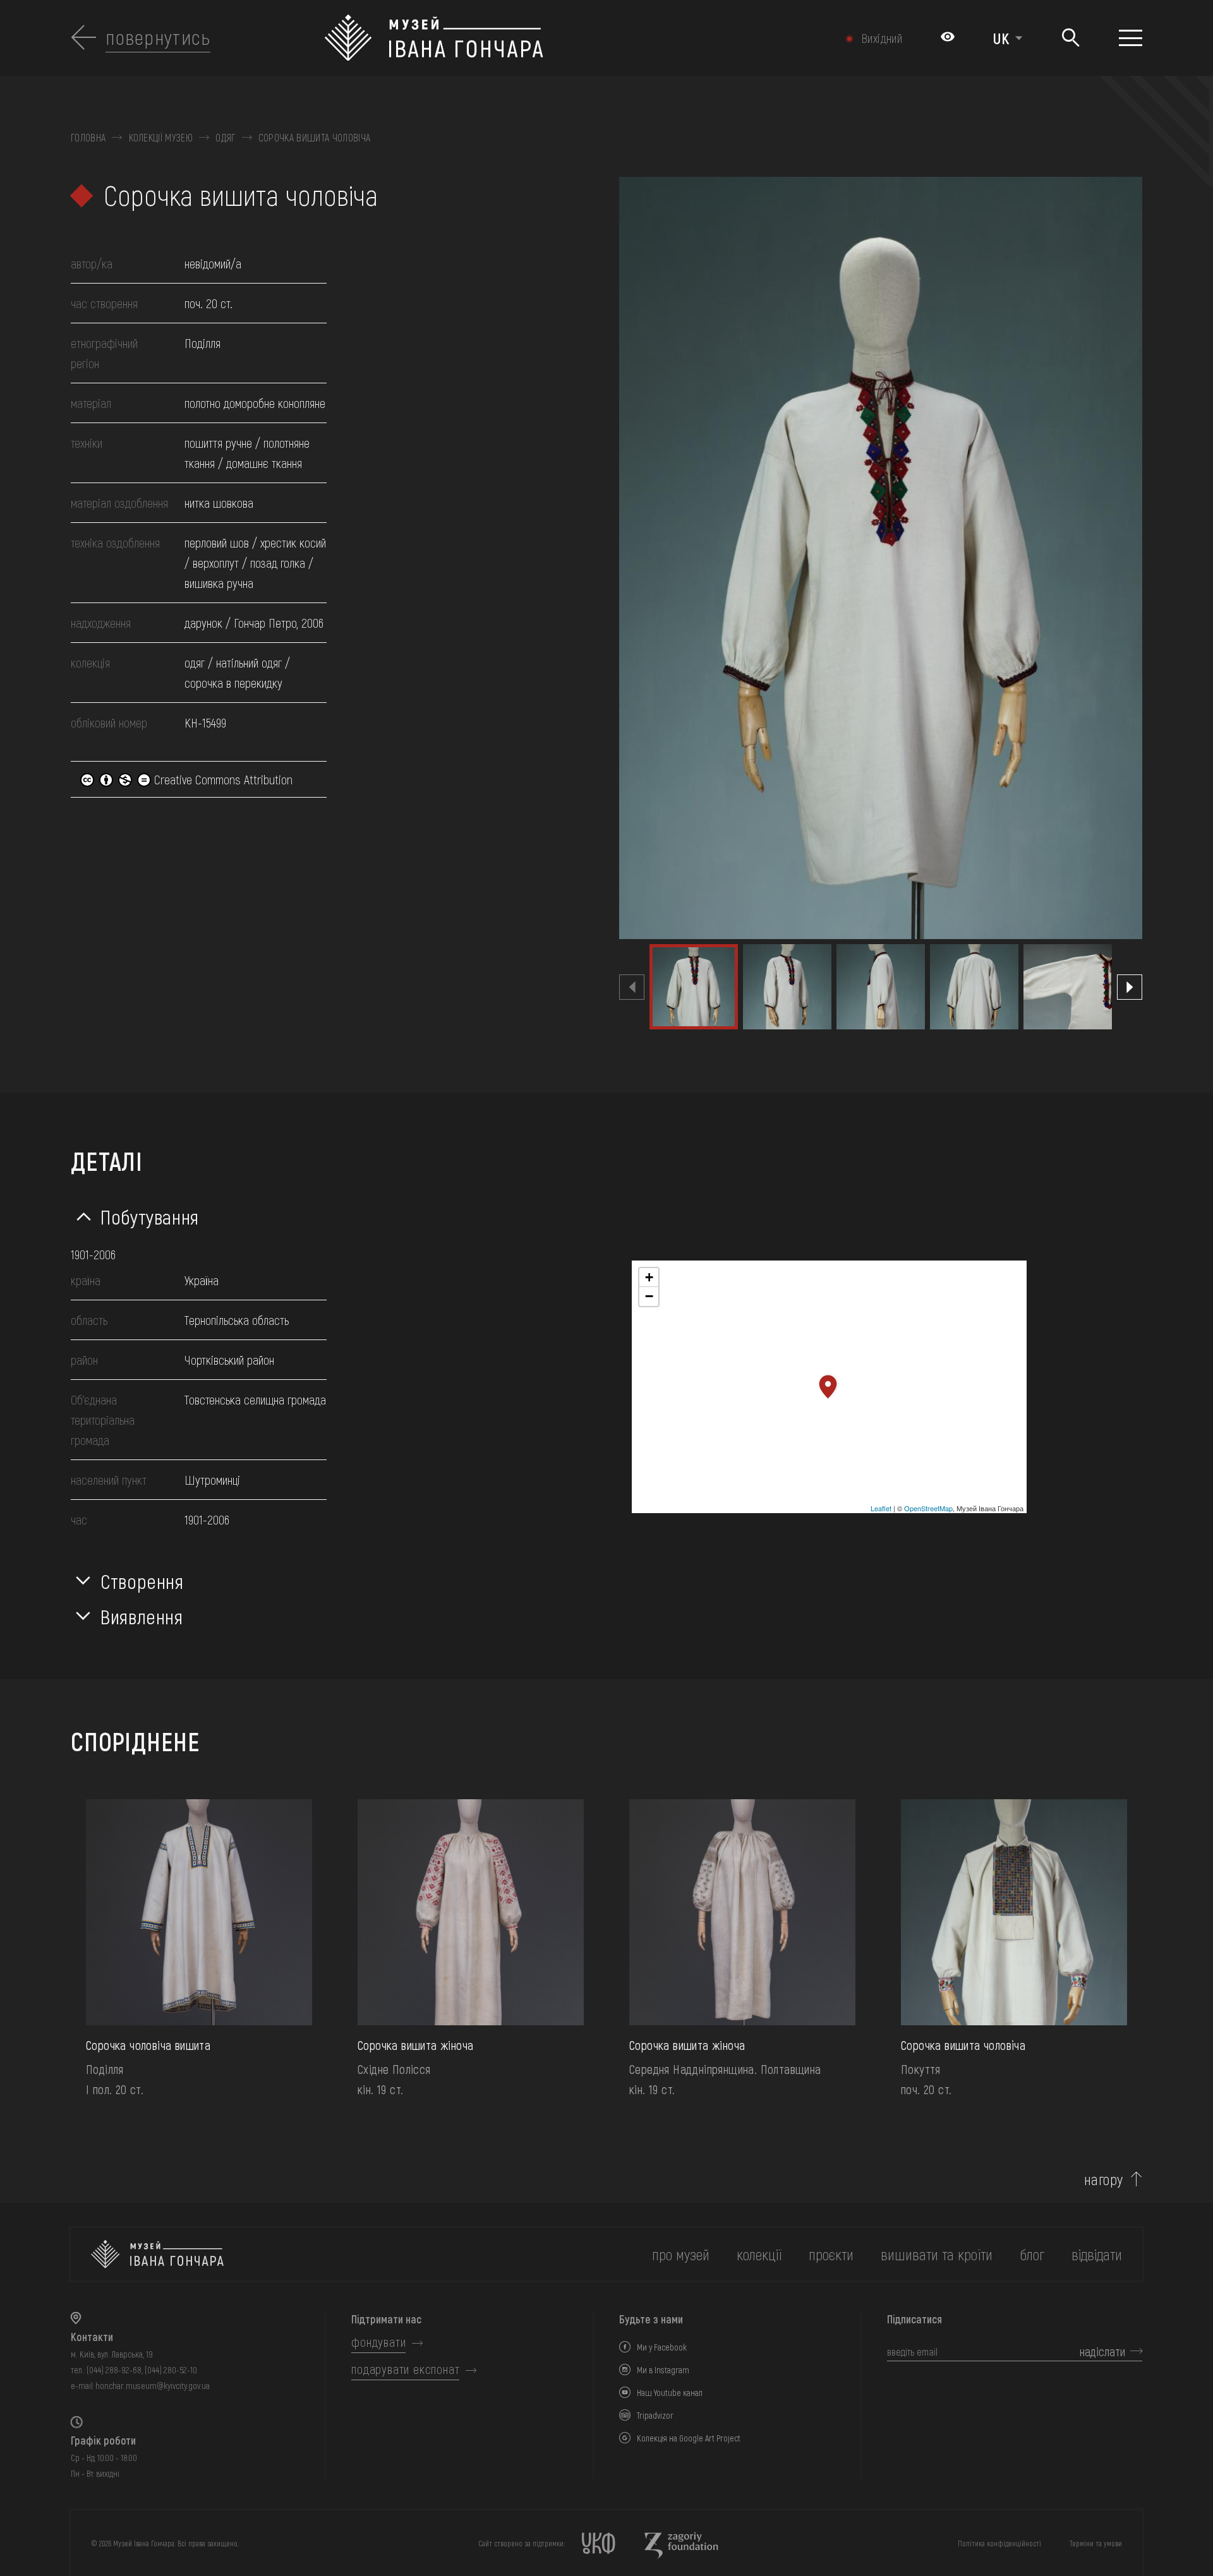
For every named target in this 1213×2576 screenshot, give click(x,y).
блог (1032, 2254)
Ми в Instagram (663, 2370)
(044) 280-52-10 (171, 2370)
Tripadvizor (655, 2415)
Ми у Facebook (662, 2347)
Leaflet (881, 1508)
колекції (759, 2254)
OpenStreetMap (928, 1508)
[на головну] (157, 2254)
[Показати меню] (1131, 38)
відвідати (1097, 2254)
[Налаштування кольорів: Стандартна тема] (948, 38)
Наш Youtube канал (670, 2393)
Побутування (150, 1216)
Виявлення (142, 1616)
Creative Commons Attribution (222, 779)
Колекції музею (161, 138)
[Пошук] (1071, 38)
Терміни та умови (1096, 2543)
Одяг (225, 138)
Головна (88, 138)
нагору (1104, 2179)
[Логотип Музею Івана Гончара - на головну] (526, 38)
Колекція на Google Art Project (689, 2438)
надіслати (1102, 2351)
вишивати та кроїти (937, 2254)
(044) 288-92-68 (114, 2370)
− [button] (649, 1296)
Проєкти (831, 2254)
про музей (681, 2254)
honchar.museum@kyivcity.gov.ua (153, 2386)
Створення (142, 1581)
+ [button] (649, 1277)
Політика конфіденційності (999, 2543)
